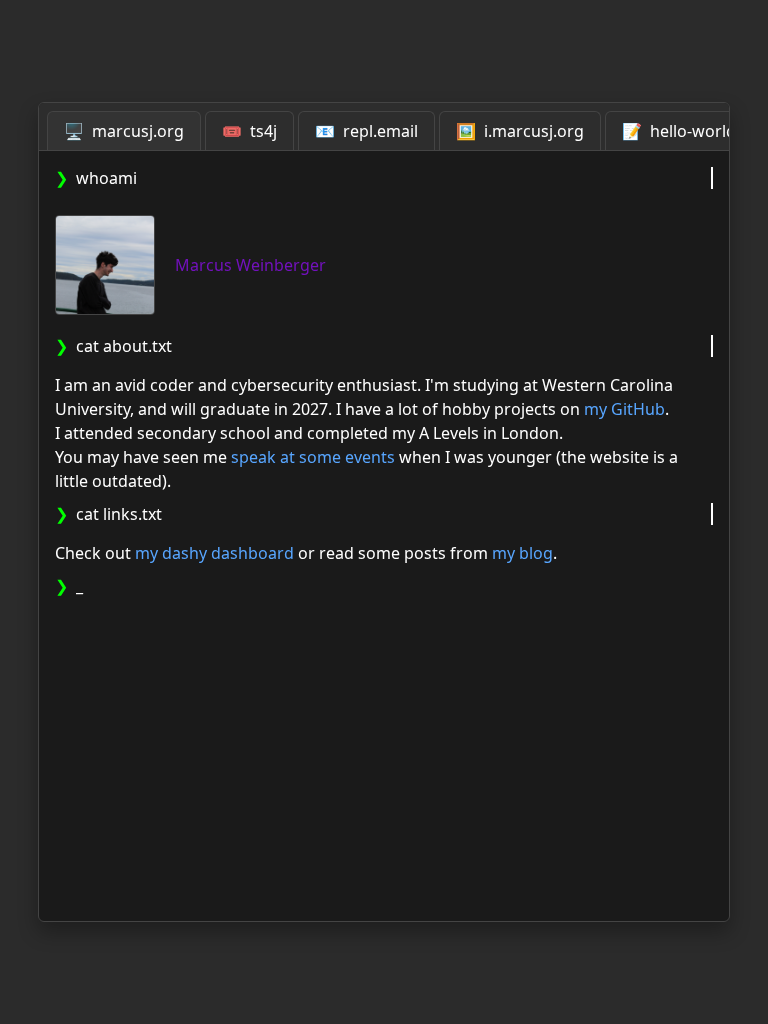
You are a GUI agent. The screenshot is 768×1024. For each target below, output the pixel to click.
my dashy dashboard (214, 553)
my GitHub (624, 409)
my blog (522, 553)
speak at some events (313, 457)
